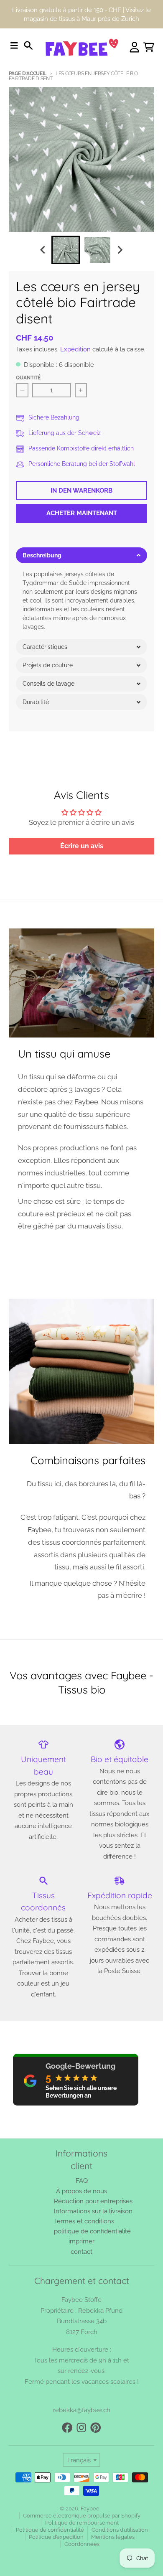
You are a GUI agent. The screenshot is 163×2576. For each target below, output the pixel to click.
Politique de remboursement (82, 2523)
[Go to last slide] (43, 250)
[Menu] (14, 46)
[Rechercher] (28, 46)
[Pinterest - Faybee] (96, 2428)
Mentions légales (113, 2537)
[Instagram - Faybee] (81, 2428)
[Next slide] (120, 250)
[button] (81, 555)
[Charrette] (149, 47)
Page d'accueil (28, 74)
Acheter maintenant (82, 513)
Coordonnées (82, 2544)
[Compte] (135, 47)
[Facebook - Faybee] (67, 2428)
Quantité (28, 378)
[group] (66, 250)
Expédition (75, 349)
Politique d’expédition (56, 2537)
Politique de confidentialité (50, 2530)
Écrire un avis (82, 846)
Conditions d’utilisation (120, 2530)
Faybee (90, 2509)
